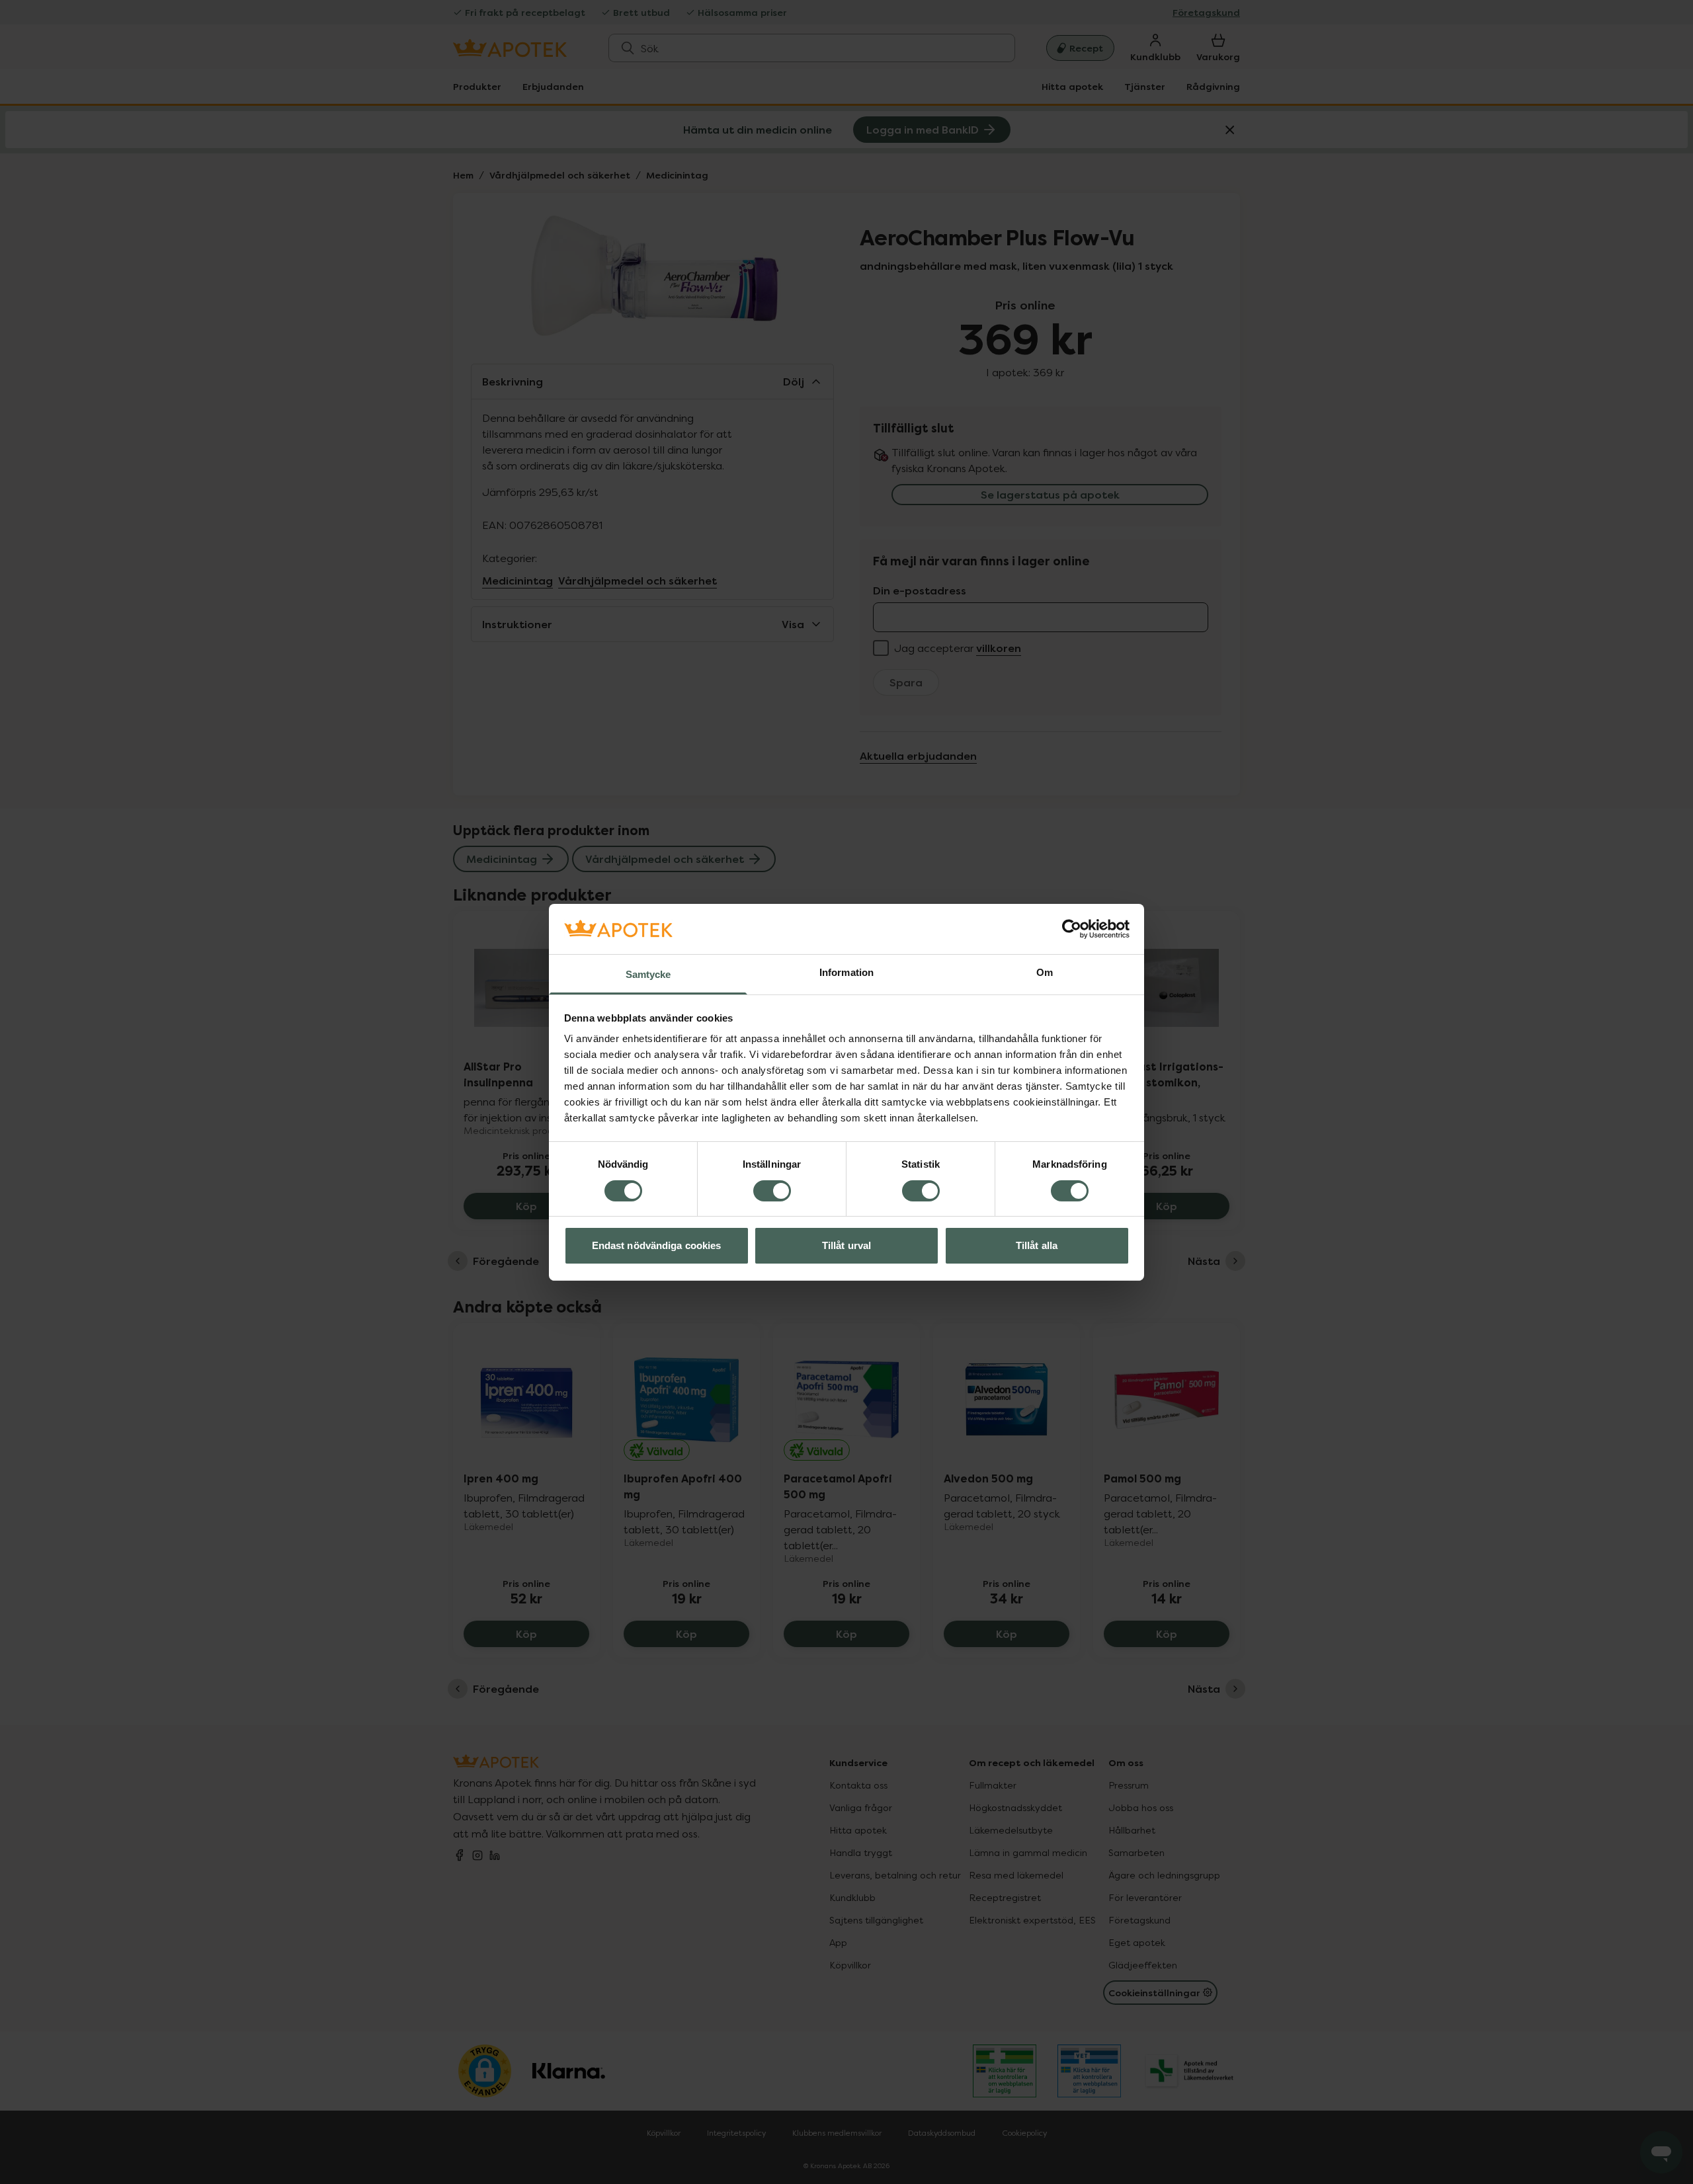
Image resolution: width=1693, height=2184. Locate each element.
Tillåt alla (1037, 1245)
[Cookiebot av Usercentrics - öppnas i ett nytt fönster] (1072, 929)
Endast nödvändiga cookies (657, 1245)
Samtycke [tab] (648, 974)
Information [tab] (846, 972)
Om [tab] (1045, 972)
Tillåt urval (846, 1245)
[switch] (772, 1191)
